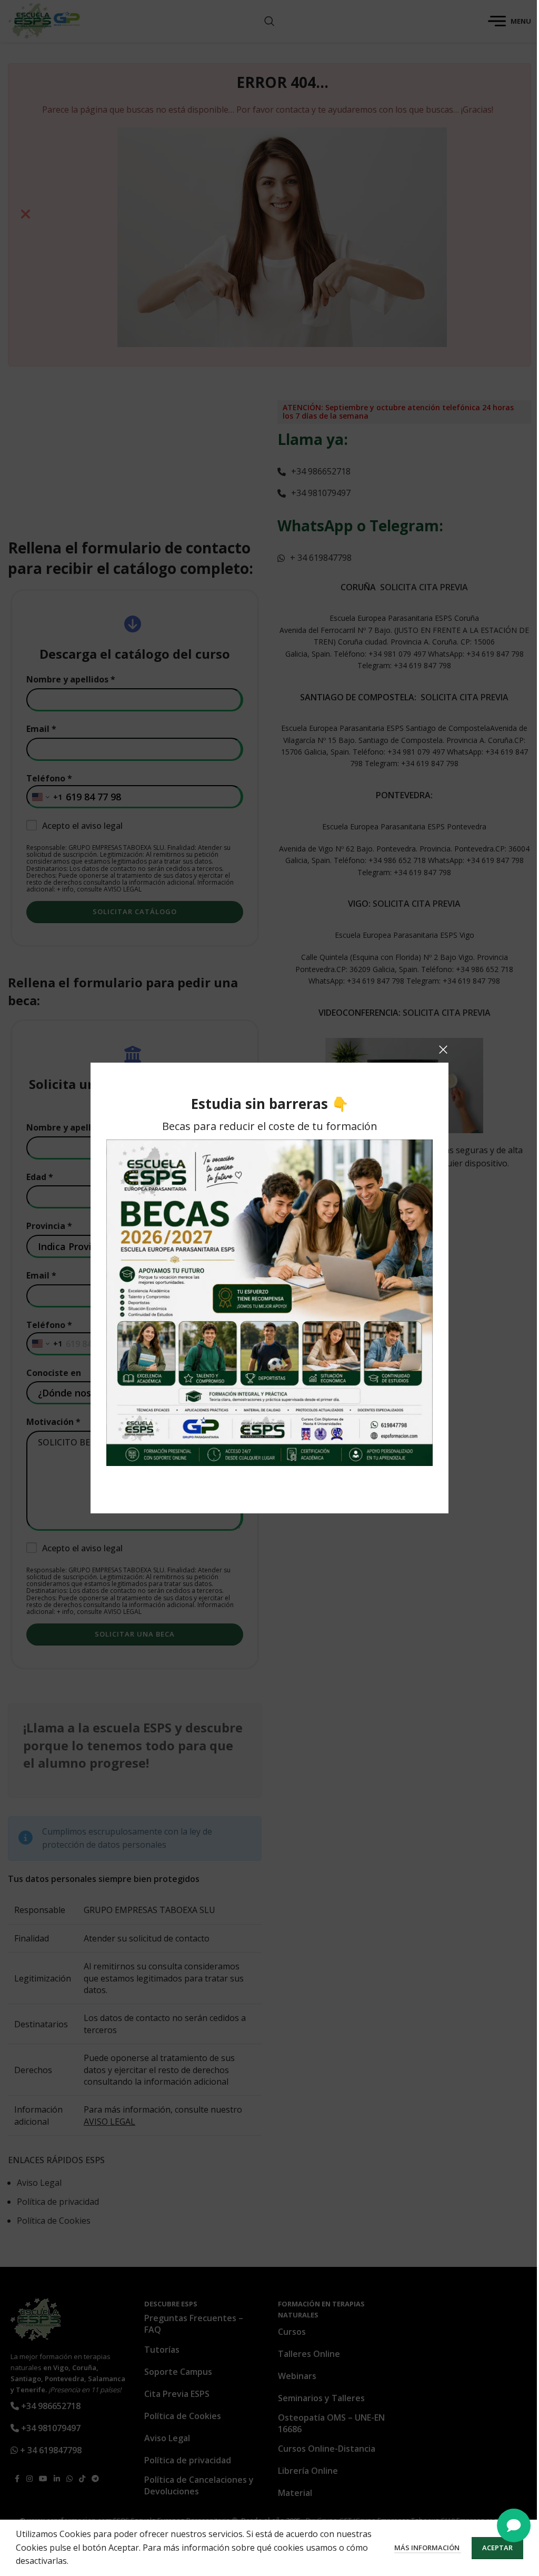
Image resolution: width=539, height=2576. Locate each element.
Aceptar (497, 2548)
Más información (428, 2548)
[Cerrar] (443, 1049)
